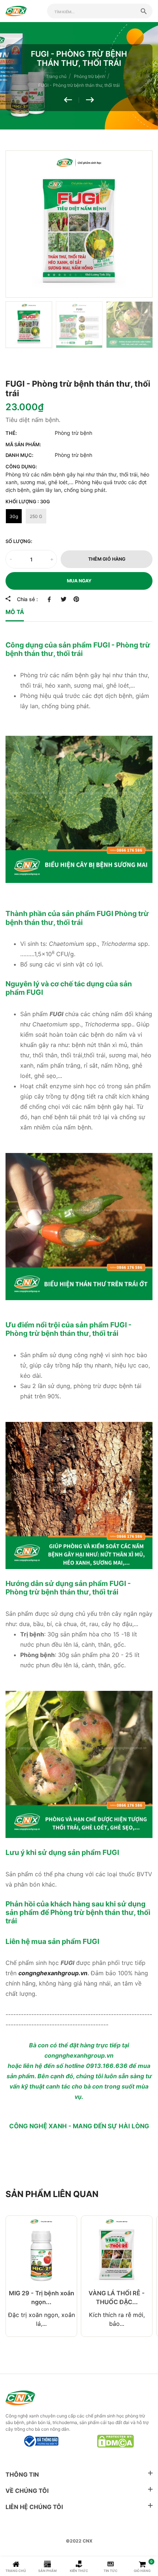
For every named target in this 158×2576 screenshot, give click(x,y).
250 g (36, 516)
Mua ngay (79, 581)
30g (14, 516)
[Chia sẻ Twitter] (63, 599)
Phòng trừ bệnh (73, 433)
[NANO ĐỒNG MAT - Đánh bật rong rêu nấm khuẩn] (90, 100)
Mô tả (15, 612)
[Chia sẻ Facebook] (51, 599)
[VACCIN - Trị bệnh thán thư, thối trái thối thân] (71, 100)
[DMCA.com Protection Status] (115, 2441)
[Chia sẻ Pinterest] (76, 599)
